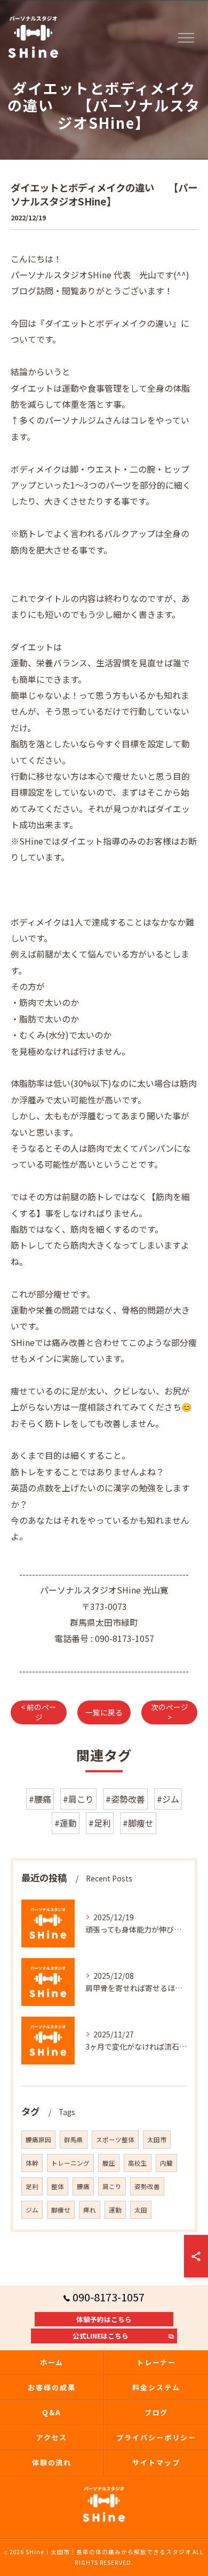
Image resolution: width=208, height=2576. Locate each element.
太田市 (157, 2140)
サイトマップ (156, 2462)
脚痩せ (61, 2210)
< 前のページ (39, 1712)
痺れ (90, 2210)
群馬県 (74, 2140)
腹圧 (109, 2163)
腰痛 (83, 2186)
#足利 (100, 1823)
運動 (115, 2210)
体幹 (32, 2163)
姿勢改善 (147, 2186)
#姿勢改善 (125, 1799)
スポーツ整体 (115, 2140)
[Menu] (186, 37)
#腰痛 (40, 1799)
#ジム (168, 1799)
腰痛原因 (38, 2140)
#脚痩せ (138, 1823)
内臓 (166, 2163)
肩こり (112, 2186)
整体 (58, 2186)
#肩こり (78, 1799)
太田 (141, 2210)
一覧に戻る (104, 1712)
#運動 (66, 1823)
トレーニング (70, 2163)
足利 (32, 2186)
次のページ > (170, 1712)
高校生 (138, 2163)
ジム (32, 2210)
